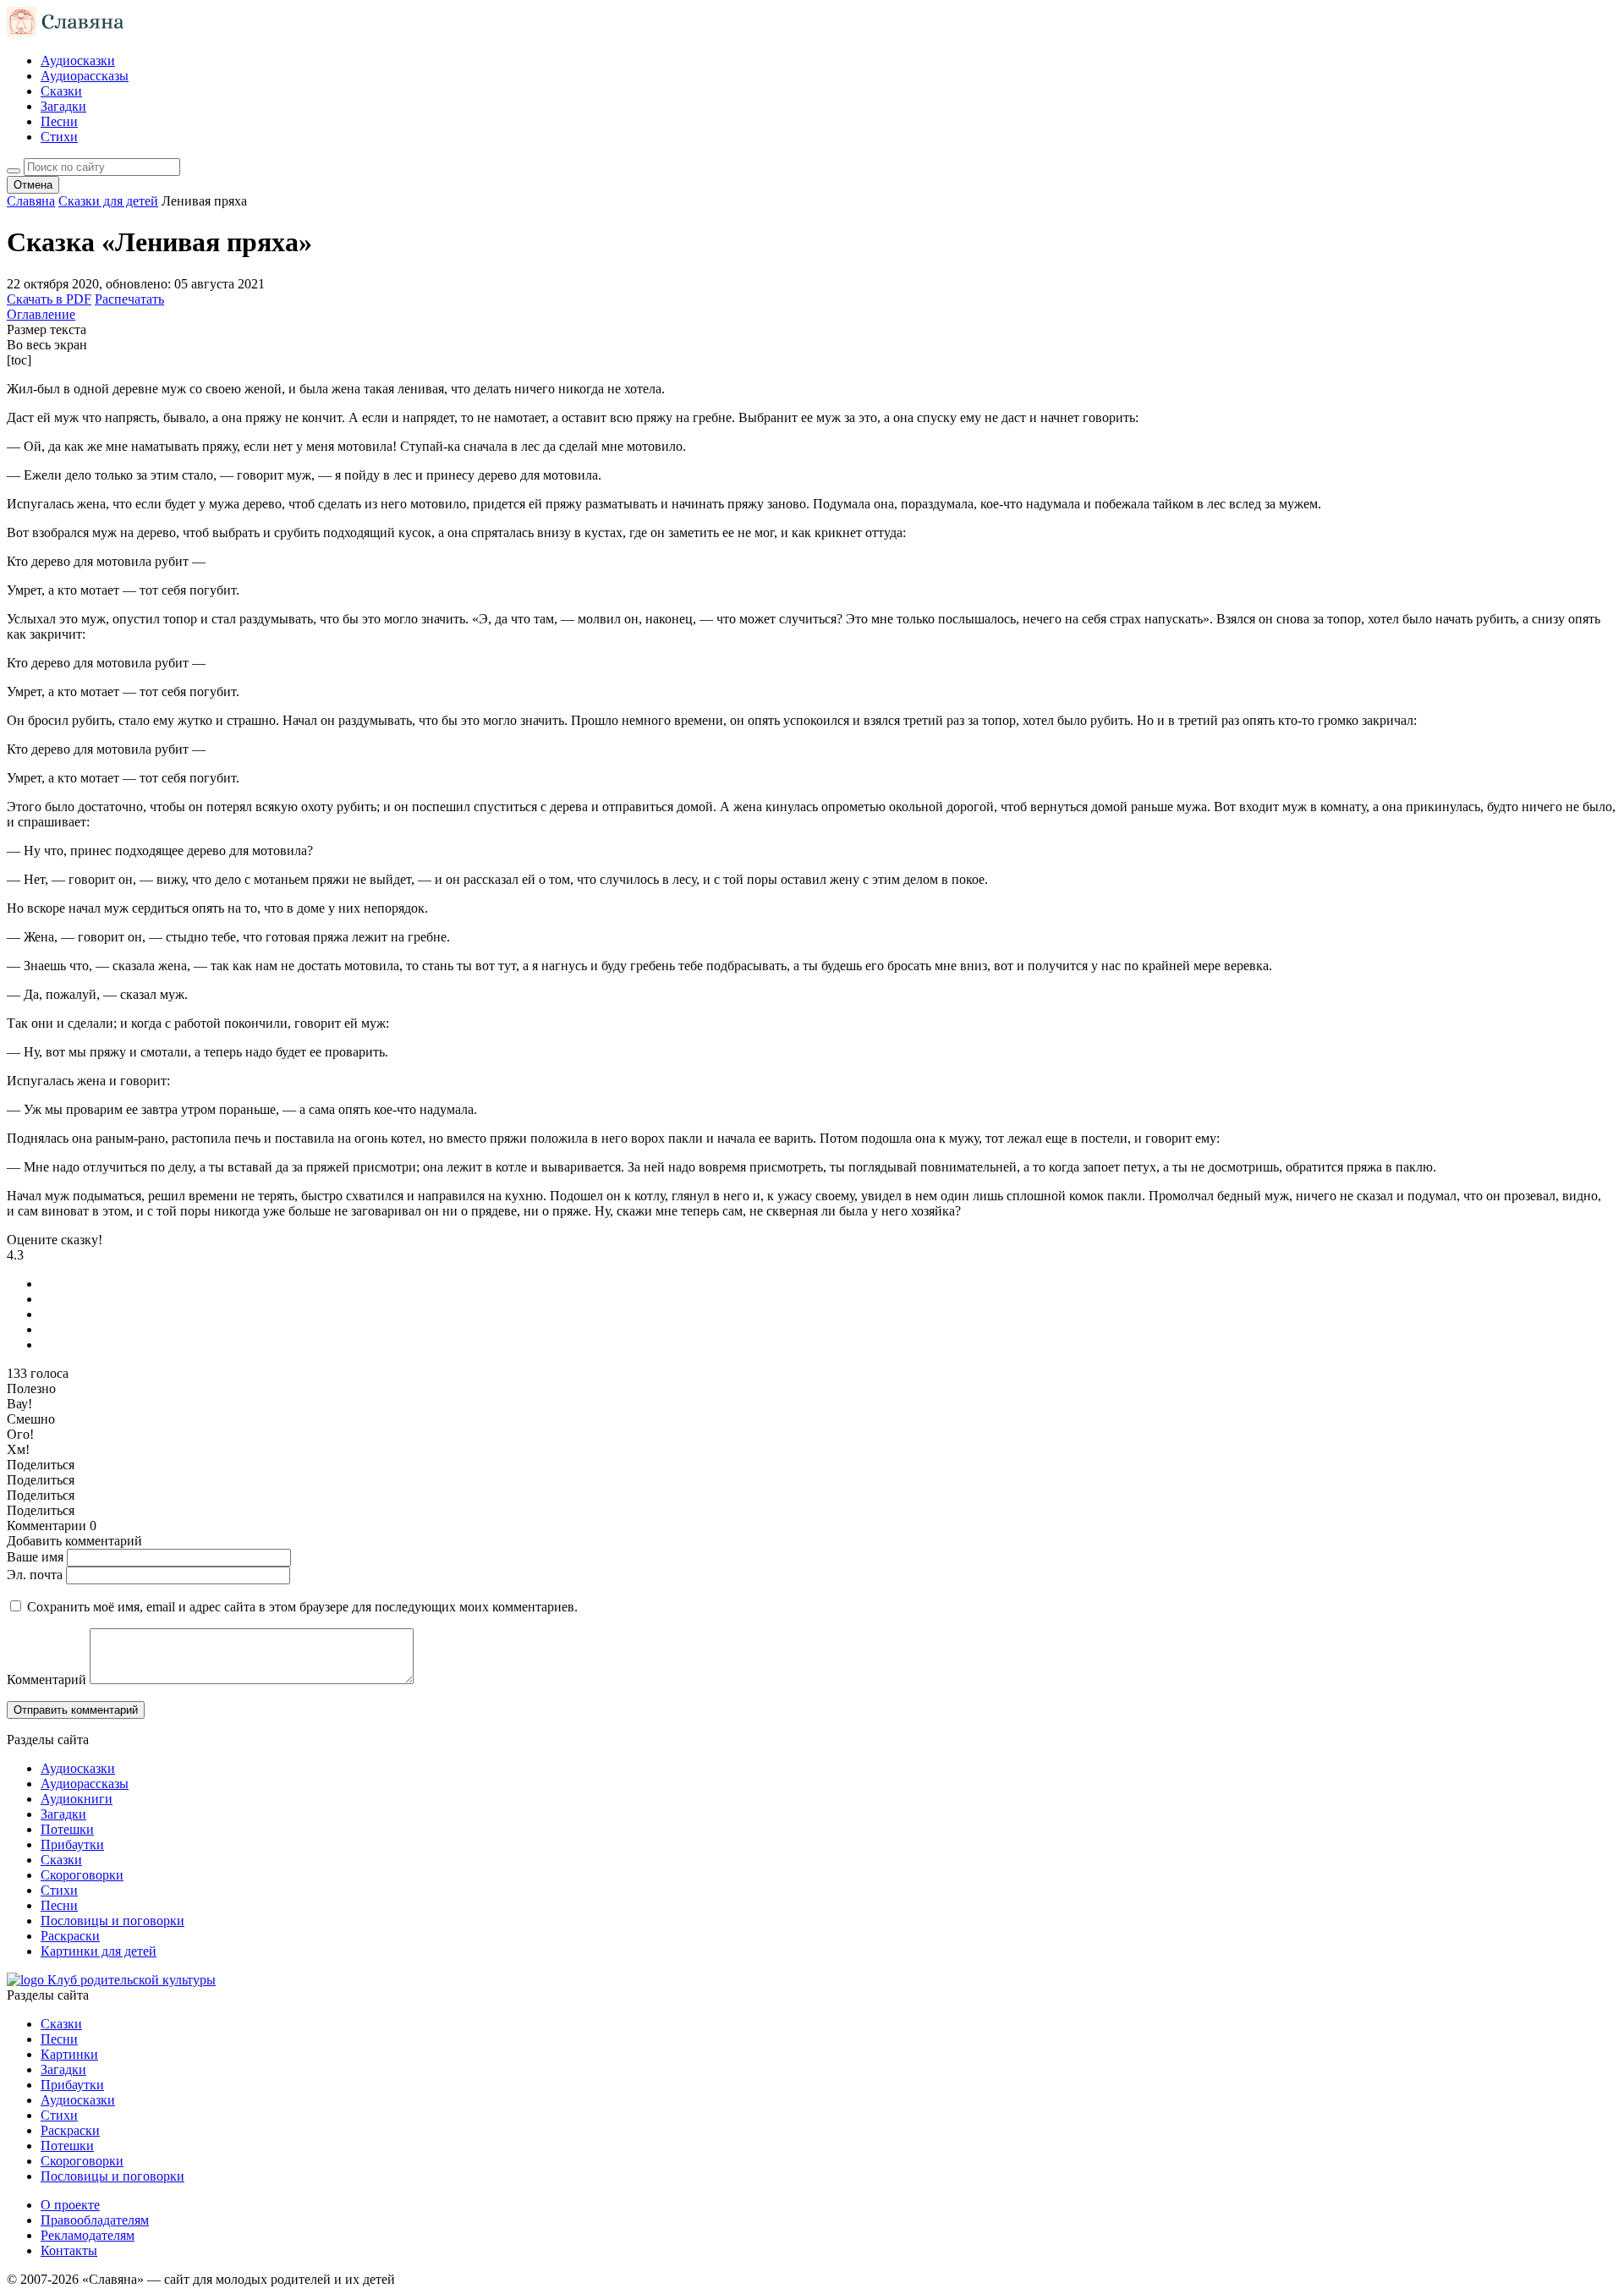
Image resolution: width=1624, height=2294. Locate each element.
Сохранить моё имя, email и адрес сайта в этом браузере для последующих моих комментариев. (302, 1607)
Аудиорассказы (85, 76)
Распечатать (129, 299)
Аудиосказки (78, 60)
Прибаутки (72, 1844)
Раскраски (70, 1936)
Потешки (67, 1829)
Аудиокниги (77, 1799)
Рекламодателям (88, 2235)
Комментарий (47, 1679)
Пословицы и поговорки (112, 1921)
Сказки (61, 91)
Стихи (59, 137)
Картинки (69, 2054)
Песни (59, 121)
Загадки (63, 106)
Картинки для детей (99, 1951)
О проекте (70, 2205)
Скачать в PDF (49, 299)
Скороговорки (82, 1875)
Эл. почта (35, 1575)
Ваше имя (35, 1557)
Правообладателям (95, 2220)
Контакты (69, 2250)
